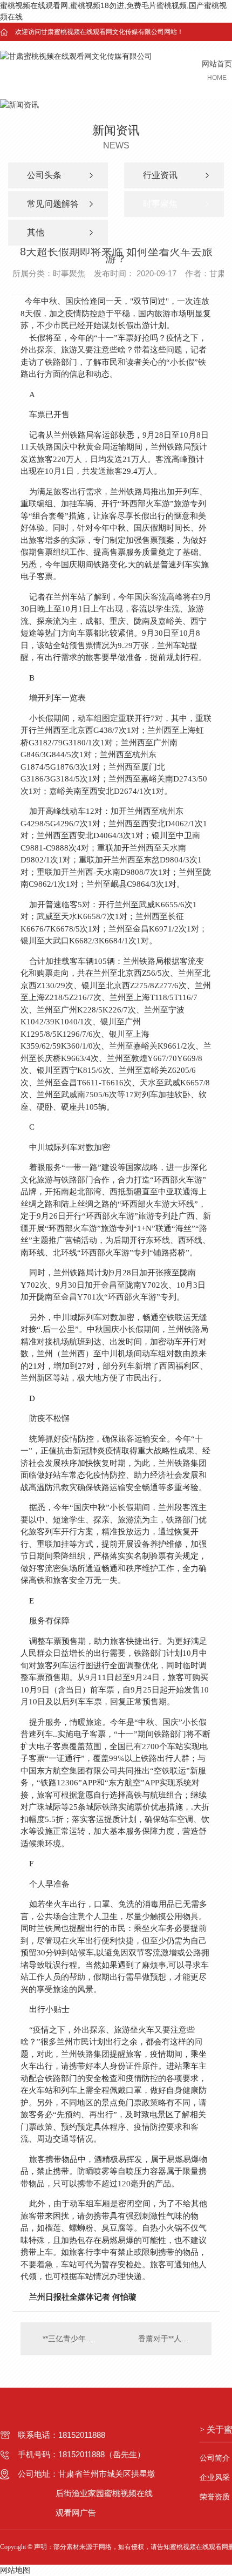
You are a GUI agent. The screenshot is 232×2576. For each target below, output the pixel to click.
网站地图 (15, 2570)
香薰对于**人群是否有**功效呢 (169, 2339)
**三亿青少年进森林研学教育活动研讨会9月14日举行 (68, 2339)
